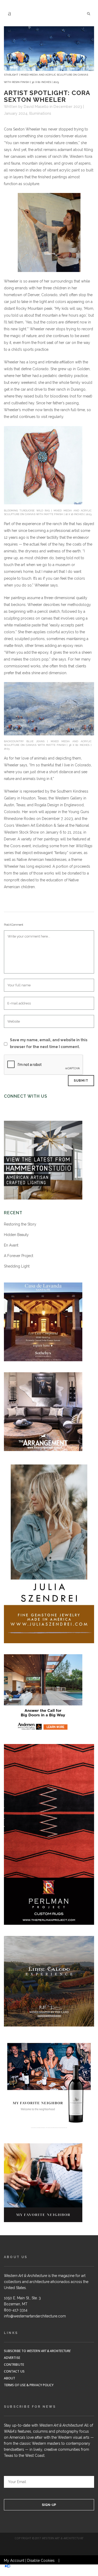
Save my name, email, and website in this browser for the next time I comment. (49, 1043)
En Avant (11, 1245)
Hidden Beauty (16, 1235)
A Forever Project (19, 1256)
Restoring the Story (20, 1224)
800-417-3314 (16, 2310)
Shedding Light (17, 1266)
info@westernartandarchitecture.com (35, 2316)
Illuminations (40, 113)
